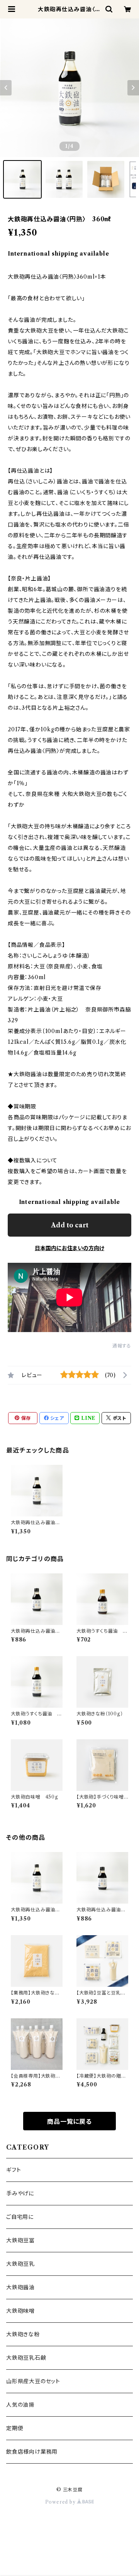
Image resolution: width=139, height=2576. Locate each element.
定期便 (15, 2428)
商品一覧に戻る (69, 2121)
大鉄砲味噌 (20, 2311)
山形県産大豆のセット (33, 2381)
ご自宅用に (20, 2217)
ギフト (14, 2170)
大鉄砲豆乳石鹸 (26, 2358)
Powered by (61, 2502)
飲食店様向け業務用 (32, 2452)
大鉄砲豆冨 (20, 2240)
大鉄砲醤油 (20, 2287)
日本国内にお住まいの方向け (69, 1248)
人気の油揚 (20, 2405)
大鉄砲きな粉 (23, 2334)
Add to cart (70, 1225)
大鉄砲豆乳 (20, 2264)
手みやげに (20, 2193)
